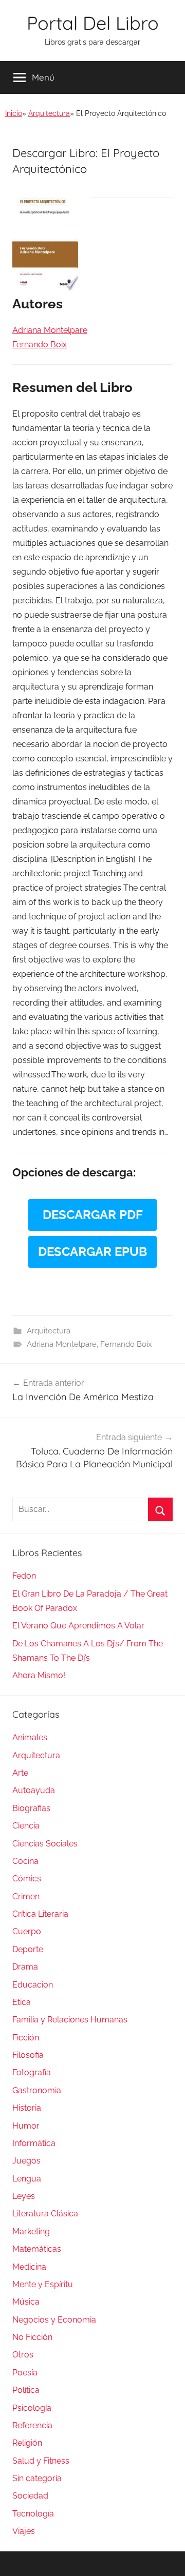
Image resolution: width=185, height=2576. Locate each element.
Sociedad (30, 2496)
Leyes (24, 2196)
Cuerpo (27, 1931)
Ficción (26, 2038)
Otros (23, 2355)
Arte (20, 1773)
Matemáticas (37, 2249)
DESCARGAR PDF (93, 1215)
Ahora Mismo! (39, 1675)
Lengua (27, 2179)
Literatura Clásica (45, 2214)
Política (26, 2390)
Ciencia (26, 1826)
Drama (25, 1967)
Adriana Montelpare (62, 1344)
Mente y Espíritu (43, 2284)
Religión (27, 2443)
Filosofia (28, 2055)
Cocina (25, 1861)
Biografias (31, 1808)
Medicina (29, 2267)
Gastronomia (37, 2090)
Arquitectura (49, 113)
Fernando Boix (126, 1344)
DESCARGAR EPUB (92, 1252)
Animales (30, 1737)
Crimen (26, 1896)
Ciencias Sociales (45, 1844)
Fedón (24, 1576)
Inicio (14, 113)
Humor (26, 2126)
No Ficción (32, 2337)
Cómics (27, 1879)
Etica (22, 2002)
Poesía (25, 2373)
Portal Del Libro (93, 23)
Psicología (32, 2408)
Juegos (26, 2161)
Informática (34, 2143)
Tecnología (33, 2514)
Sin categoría (37, 2478)
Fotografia (32, 2072)
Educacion (33, 1985)
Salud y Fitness (41, 2461)
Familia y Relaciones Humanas (70, 2020)
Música (26, 2302)
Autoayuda (34, 1790)
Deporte (28, 1949)
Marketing (31, 2231)
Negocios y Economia (54, 2320)
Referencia (32, 2425)
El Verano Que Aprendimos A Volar (78, 1626)
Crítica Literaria (40, 1914)
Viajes (24, 2531)
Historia (27, 2108)
